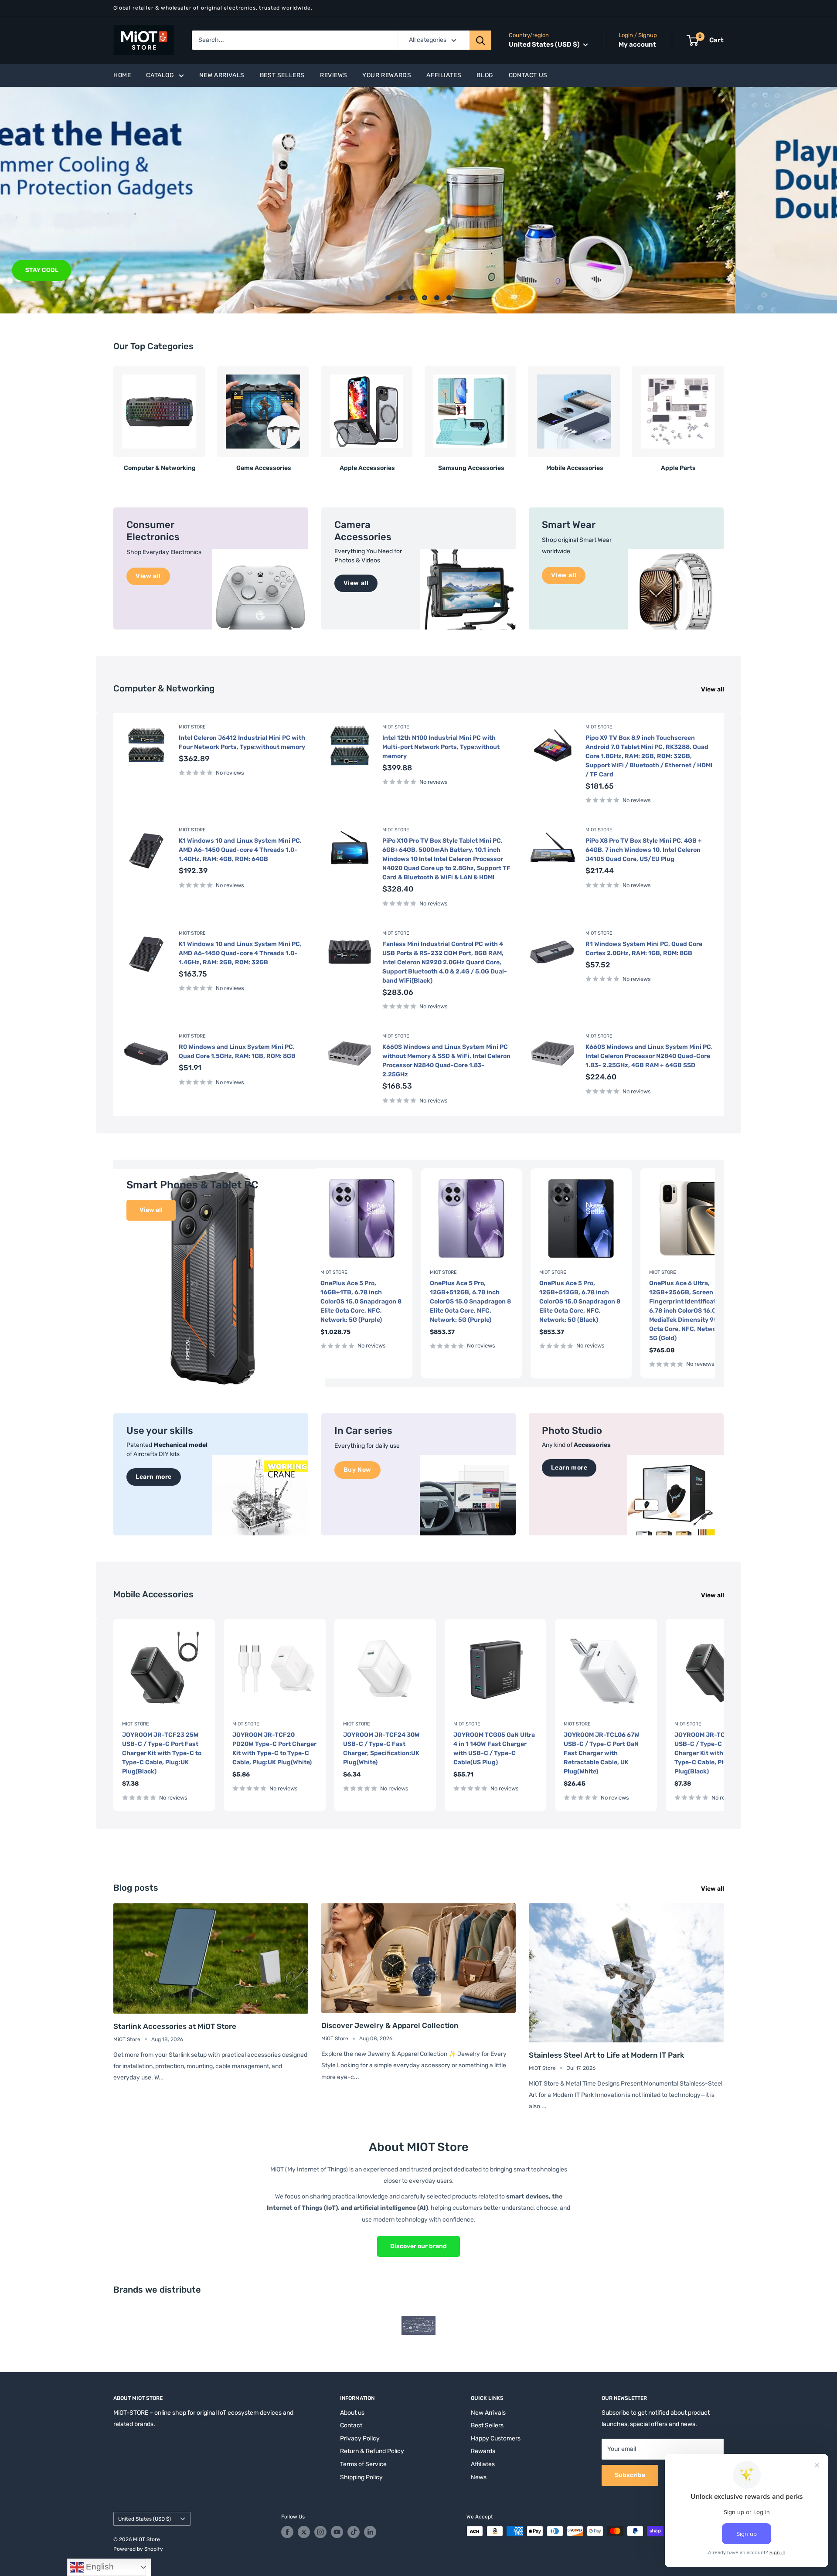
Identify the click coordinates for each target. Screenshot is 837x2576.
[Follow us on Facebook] (287, 2532)
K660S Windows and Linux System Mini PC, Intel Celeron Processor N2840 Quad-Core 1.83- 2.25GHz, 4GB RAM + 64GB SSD (649, 1056)
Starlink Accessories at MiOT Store (175, 2026)
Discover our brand (418, 2246)
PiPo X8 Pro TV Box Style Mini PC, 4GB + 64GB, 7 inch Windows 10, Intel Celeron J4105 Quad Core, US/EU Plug (644, 850)
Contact (351, 2425)
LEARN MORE (146, 270)
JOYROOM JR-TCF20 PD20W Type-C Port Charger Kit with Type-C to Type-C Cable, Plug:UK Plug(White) (274, 1749)
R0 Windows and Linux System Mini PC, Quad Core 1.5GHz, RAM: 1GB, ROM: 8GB (237, 1051)
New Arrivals (222, 75)
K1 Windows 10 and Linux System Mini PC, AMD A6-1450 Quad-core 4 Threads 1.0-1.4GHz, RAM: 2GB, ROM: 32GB (240, 953)
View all (713, 689)
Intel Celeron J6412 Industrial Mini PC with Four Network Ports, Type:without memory (242, 742)
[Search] (480, 40)
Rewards (483, 2451)
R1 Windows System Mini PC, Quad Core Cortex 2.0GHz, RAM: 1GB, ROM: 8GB (644, 949)
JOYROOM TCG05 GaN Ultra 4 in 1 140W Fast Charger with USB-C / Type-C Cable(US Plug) (494, 1749)
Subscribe (630, 2475)
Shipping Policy (361, 2477)
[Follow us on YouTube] (337, 2532)
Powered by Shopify (138, 2549)
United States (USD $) (145, 2519)
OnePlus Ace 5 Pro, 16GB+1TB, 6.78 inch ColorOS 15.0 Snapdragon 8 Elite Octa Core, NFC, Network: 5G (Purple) (361, 1302)
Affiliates (444, 75)
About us (352, 2413)
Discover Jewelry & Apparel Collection (390, 2025)
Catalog (160, 75)
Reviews (333, 75)
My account (637, 44)
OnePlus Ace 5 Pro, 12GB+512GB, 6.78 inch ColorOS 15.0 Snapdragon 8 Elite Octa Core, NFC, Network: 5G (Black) (580, 1302)
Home (122, 75)
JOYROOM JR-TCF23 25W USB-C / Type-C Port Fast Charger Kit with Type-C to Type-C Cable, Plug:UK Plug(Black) (162, 1753)
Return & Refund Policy (372, 2451)
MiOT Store (192, 727)
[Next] (723, 415)
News (479, 2477)
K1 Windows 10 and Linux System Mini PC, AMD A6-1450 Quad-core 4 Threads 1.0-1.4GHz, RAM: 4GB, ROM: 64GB (240, 850)
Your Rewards (387, 75)
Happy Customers (496, 2438)
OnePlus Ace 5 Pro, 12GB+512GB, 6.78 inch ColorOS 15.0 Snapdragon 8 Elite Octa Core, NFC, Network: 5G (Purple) (470, 1302)
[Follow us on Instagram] (320, 2532)
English (99, 2567)
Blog (485, 75)
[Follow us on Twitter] (304, 2532)
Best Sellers (282, 75)
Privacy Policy (360, 2438)
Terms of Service (363, 2464)
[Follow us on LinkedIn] (370, 2532)
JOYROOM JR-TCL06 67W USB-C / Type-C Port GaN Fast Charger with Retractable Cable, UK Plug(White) (602, 1753)
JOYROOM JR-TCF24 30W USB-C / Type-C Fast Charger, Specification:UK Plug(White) (381, 1749)
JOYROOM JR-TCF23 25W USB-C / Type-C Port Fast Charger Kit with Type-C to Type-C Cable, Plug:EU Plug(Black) (714, 1753)
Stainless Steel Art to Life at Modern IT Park (606, 2055)
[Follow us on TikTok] (354, 2532)
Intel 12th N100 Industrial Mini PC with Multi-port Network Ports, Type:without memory (441, 747)
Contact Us (528, 75)
